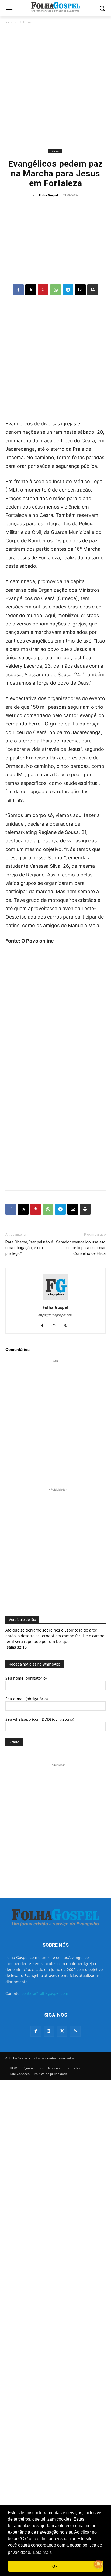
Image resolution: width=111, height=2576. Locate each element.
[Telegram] (68, 290)
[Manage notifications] (98, 2564)
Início (9, 22)
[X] (31, 290)
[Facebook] (18, 290)
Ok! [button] (55, 2566)
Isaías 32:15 (16, 1647)
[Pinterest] (43, 290)
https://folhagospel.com (55, 1315)
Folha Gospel (48, 195)
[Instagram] (56, 1326)
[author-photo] (55, 1300)
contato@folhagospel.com (45, 1993)
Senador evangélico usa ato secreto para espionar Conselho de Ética (81, 1248)
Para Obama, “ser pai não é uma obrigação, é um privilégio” (29, 1248)
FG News (25, 22)
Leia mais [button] (42, 2552)
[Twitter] (62, 2031)
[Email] (80, 290)
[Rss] (75, 2031)
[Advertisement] (55, 86)
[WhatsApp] (55, 290)
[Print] (93, 290)
